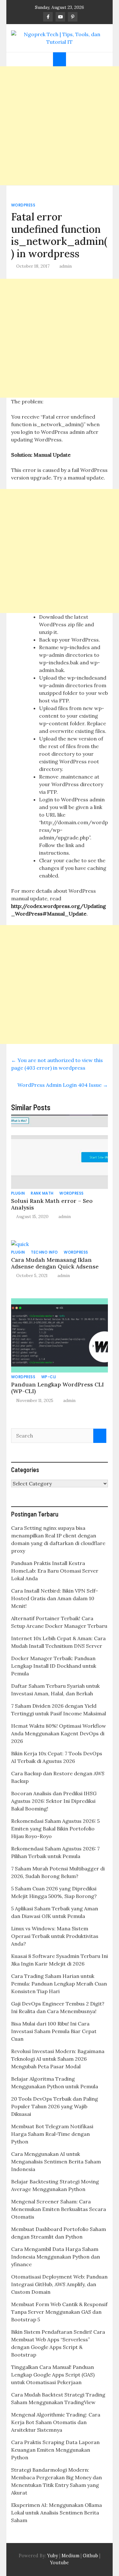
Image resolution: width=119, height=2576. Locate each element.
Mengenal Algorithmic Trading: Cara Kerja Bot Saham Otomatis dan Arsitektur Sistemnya (56, 2422)
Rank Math (42, 1193)
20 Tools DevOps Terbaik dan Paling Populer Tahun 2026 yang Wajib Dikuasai (55, 2106)
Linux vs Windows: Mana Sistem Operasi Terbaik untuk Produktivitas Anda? (55, 1936)
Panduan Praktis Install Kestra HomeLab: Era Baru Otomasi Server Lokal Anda (55, 1571)
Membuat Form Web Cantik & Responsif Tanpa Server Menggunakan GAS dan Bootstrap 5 (59, 2312)
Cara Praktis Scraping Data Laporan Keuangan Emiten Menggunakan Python (55, 2450)
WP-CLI (49, 1377)
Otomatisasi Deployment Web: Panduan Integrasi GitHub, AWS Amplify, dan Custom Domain (59, 2284)
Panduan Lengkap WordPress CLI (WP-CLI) (57, 1388)
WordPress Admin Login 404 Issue (63, 1085)
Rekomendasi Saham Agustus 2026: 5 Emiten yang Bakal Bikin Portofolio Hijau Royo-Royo (55, 1829)
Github (90, 2556)
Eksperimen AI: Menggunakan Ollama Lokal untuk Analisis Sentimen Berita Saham (56, 2513)
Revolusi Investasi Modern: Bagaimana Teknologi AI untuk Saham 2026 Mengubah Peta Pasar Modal (58, 2059)
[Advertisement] (60, 126)
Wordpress (23, 205)
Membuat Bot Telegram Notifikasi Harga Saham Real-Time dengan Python (52, 2134)
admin (66, 266)
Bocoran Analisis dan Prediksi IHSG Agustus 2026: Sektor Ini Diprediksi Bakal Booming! (54, 1801)
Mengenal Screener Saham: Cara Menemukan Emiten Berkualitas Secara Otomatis (59, 2209)
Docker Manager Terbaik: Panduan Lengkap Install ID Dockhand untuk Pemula (54, 1666)
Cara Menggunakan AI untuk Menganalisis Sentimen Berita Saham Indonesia (56, 2162)
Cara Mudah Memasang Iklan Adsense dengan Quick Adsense (55, 1263)
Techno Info (44, 1252)
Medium (70, 2556)
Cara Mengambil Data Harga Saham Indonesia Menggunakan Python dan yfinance (56, 2257)
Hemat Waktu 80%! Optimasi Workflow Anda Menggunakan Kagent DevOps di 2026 (59, 1733)
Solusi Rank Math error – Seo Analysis (52, 1204)
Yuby (53, 2556)
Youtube (60, 2563)
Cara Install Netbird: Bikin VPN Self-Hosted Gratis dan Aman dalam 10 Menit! (55, 1598)
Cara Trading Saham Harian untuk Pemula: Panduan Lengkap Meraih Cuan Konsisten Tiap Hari (59, 1984)
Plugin (18, 1193)
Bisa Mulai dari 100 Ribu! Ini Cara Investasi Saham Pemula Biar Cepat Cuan (54, 2031)
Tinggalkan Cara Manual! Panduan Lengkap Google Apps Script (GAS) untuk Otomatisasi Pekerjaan (53, 2375)
